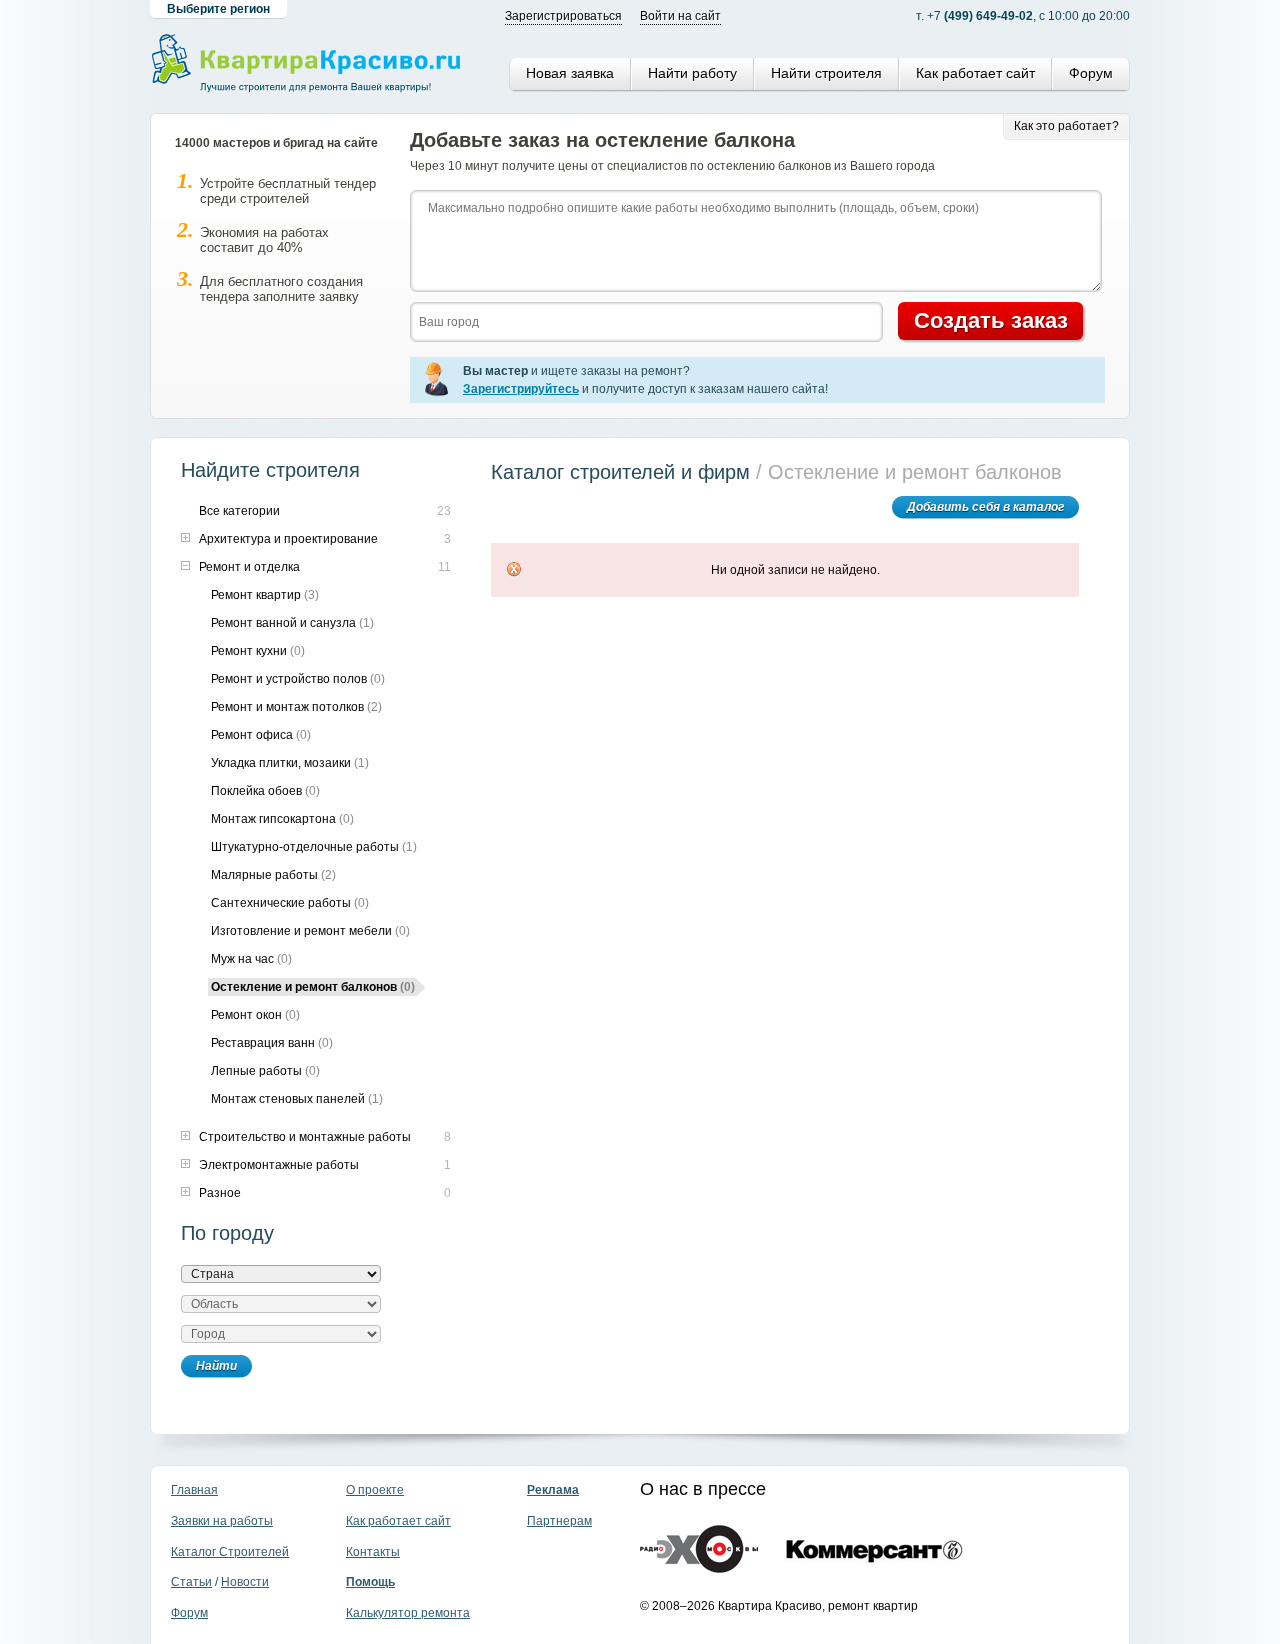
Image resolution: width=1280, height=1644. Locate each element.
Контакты (373, 1552)
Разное (220, 1193)
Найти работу (692, 73)
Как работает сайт (975, 73)
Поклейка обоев (265, 791)
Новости (245, 1582)
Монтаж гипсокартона (282, 819)
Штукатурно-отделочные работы (314, 847)
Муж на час (251, 959)
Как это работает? (1066, 126)
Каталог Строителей (230, 1552)
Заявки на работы (222, 1521)
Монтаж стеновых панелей (297, 1099)
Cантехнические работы (290, 903)
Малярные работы (273, 875)
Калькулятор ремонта (408, 1613)
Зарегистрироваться (563, 16)
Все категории (239, 511)
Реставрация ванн (272, 1043)
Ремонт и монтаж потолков (296, 707)
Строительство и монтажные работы (305, 1137)
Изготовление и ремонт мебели (310, 931)
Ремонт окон (255, 1015)
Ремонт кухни (258, 651)
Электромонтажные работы (279, 1165)
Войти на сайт (680, 16)
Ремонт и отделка (249, 567)
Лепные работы (265, 1071)
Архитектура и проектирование (288, 539)
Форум (1091, 73)
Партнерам (559, 1521)
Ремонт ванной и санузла (292, 623)
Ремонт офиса (261, 735)
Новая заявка (570, 73)
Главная (194, 1490)
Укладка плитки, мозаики (290, 763)
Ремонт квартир (265, 595)
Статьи (191, 1582)
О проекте (375, 1490)
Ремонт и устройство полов (298, 679)
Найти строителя (826, 73)
